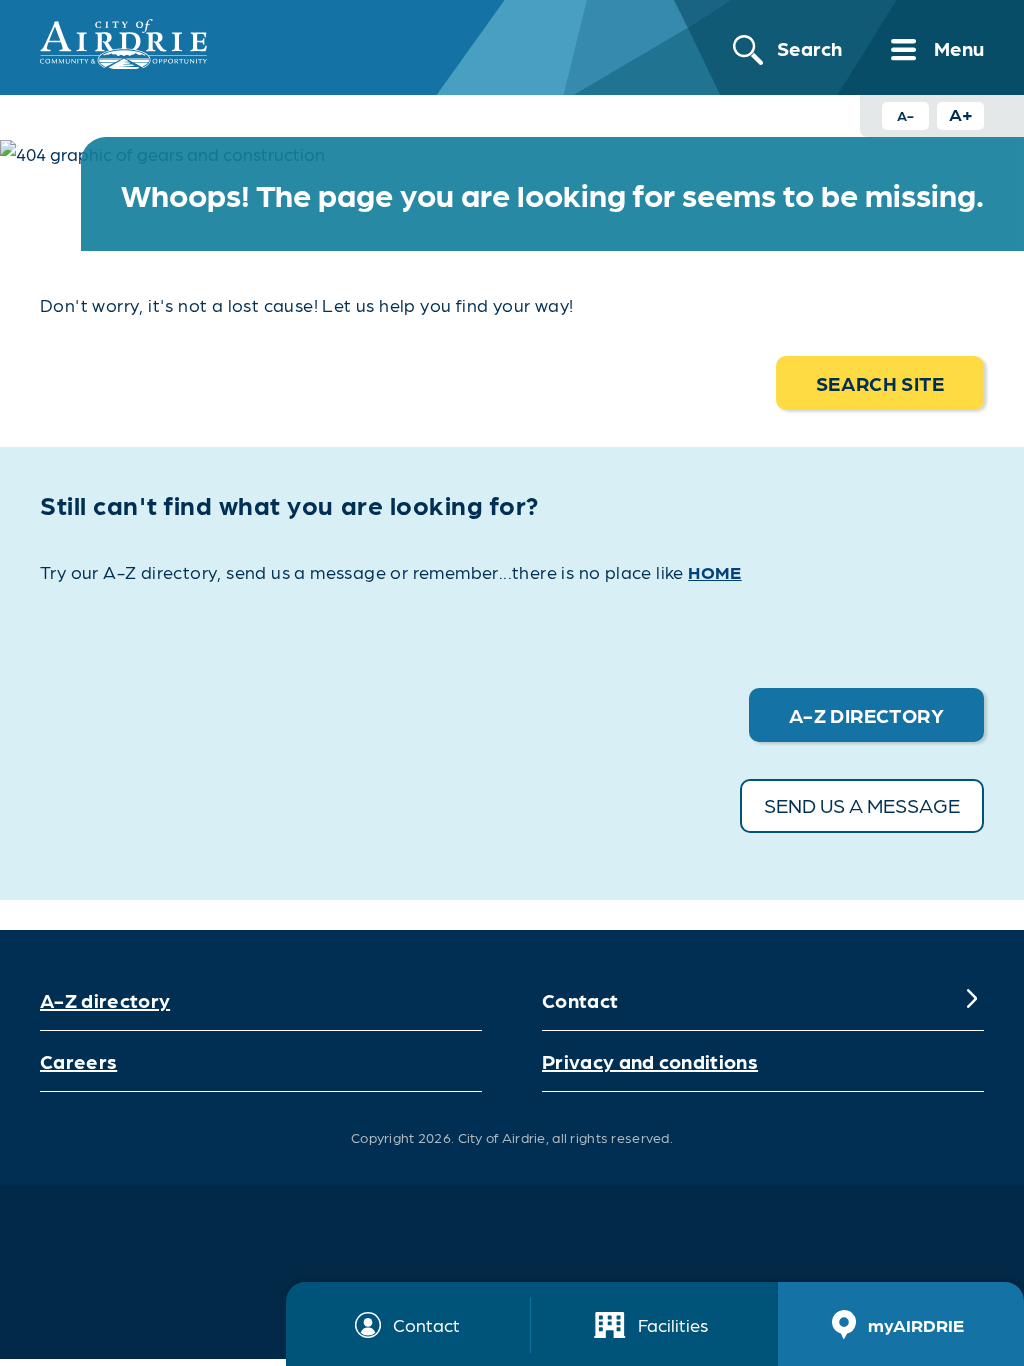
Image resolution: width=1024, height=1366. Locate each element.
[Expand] (972, 1000)
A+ (961, 113)
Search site (880, 383)
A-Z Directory (866, 715)
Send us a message (862, 805)
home (715, 571)
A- (905, 115)
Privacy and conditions (650, 1061)
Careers (78, 1061)
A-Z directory (105, 1000)
